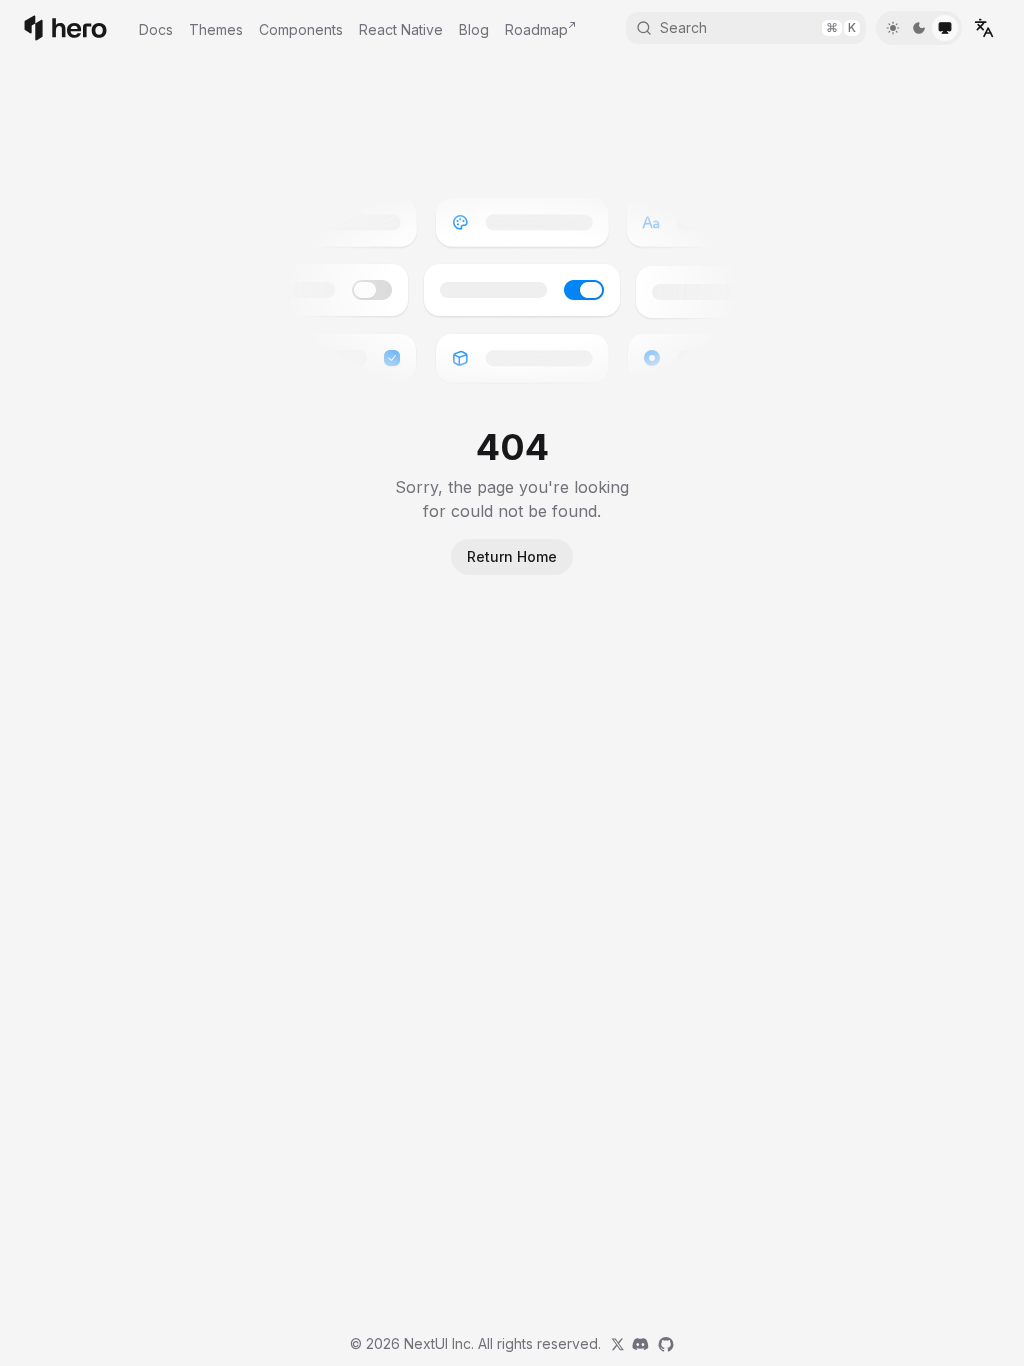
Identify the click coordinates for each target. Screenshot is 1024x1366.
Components (301, 29)
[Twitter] (618, 1344)
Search (758, 27)
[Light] (893, 28)
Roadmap (536, 29)
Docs (156, 29)
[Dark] (919, 28)
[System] (945, 28)
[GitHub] (666, 1344)
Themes (216, 29)
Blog (474, 29)
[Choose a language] (984, 28)
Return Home (512, 556)
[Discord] (640, 1344)
